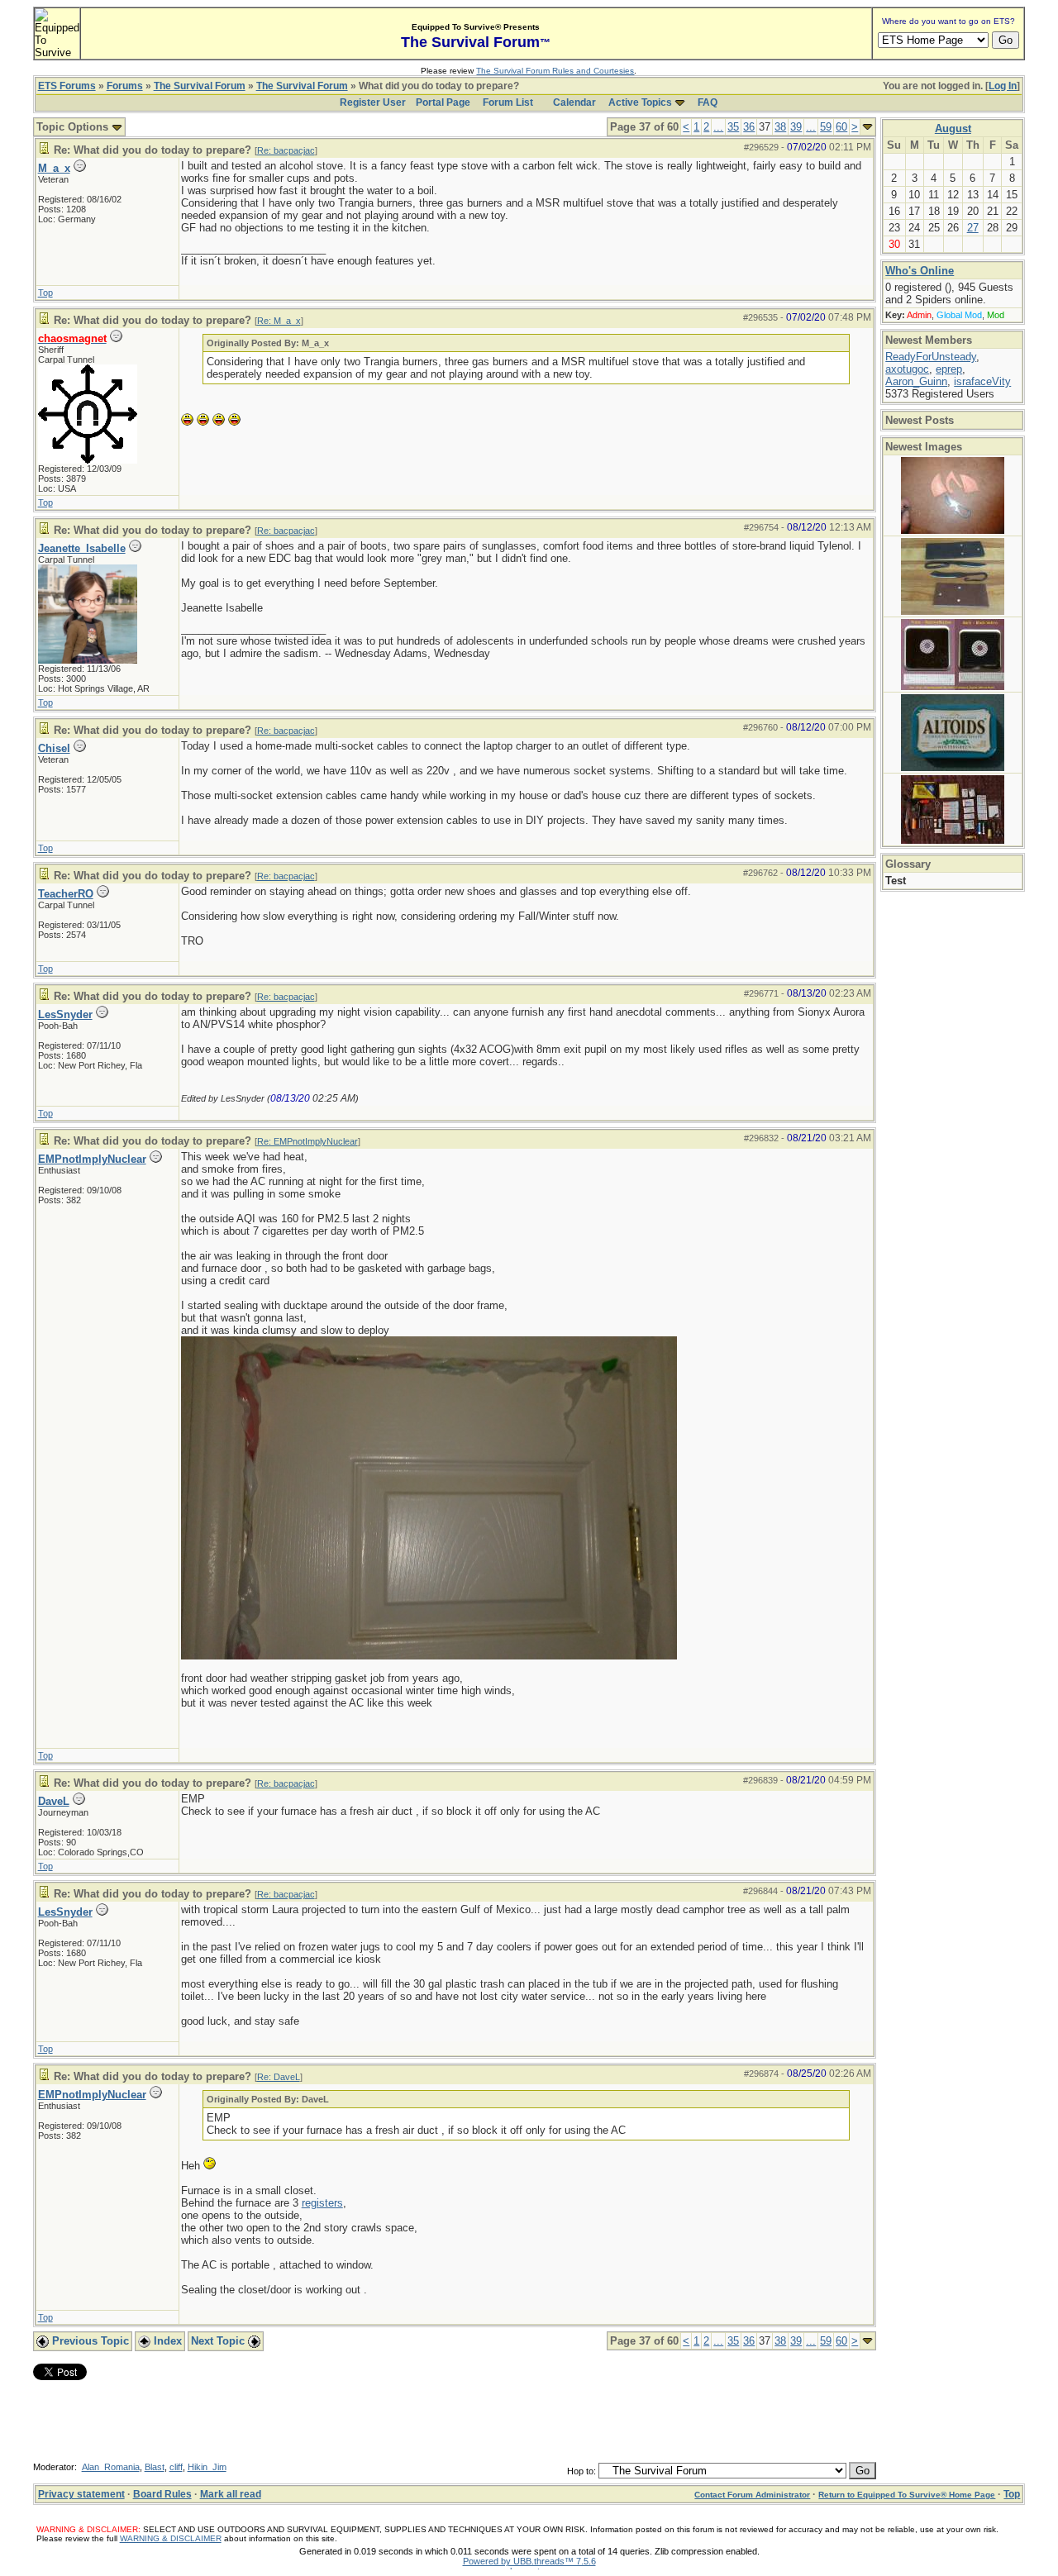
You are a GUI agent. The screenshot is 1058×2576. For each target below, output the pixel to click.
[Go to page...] (867, 127)
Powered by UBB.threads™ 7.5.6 (529, 2561)
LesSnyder (65, 1014)
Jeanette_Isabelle (82, 548)
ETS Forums (67, 86)
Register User (373, 102)
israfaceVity (982, 381)
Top (45, 293)
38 (780, 127)
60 (841, 127)
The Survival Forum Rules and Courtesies (555, 71)
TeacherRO (66, 894)
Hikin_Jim (207, 2467)
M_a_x (54, 168)
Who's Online (920, 271)
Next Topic (219, 2341)
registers (322, 2203)
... (718, 127)
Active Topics (640, 102)
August (953, 129)
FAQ (708, 102)
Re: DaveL (279, 2077)
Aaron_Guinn (916, 381)
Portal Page (443, 102)
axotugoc (907, 369)
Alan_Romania (111, 2467)
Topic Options (74, 127)
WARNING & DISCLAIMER (171, 2538)
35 (733, 127)
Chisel (54, 748)
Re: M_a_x (279, 321)
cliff (176, 2467)
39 (796, 127)
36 (749, 127)
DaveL (54, 1801)
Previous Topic (89, 2341)
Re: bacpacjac (286, 150)
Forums (125, 86)
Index (166, 2341)
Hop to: (581, 2471)
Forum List (508, 102)
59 (826, 127)
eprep (949, 369)
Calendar (574, 102)
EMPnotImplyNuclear (92, 1159)
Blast (155, 2467)
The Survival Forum (200, 86)
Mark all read (231, 2494)
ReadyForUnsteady (931, 357)
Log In (1003, 86)
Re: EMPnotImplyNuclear (307, 1141)
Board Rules (162, 2494)
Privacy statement (81, 2494)
